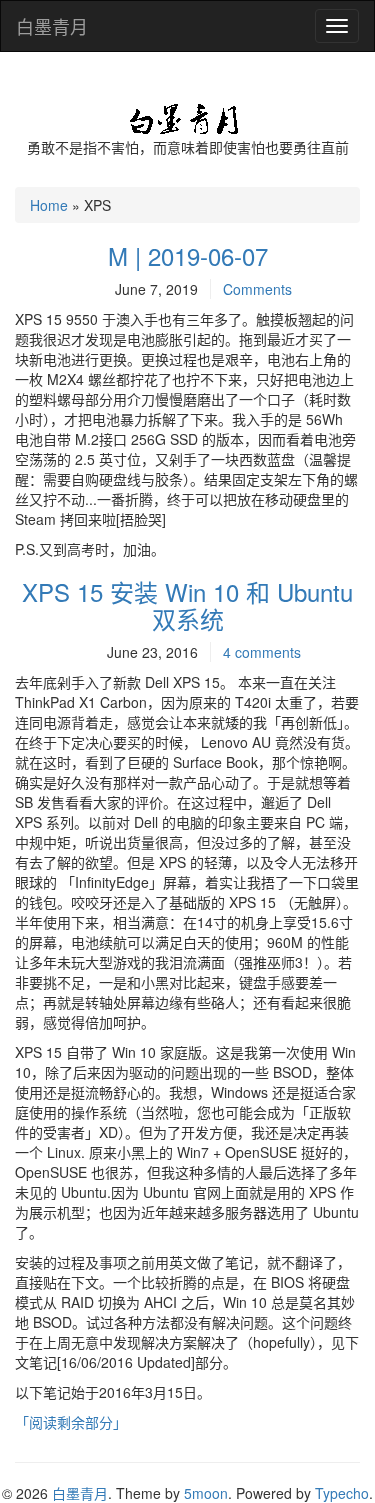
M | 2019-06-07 (188, 255)
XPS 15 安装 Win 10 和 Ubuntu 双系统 (187, 604)
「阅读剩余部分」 (71, 1422)
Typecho (342, 1493)
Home (49, 205)
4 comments (262, 652)
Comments (257, 289)
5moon (206, 1493)
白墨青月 (52, 26)
